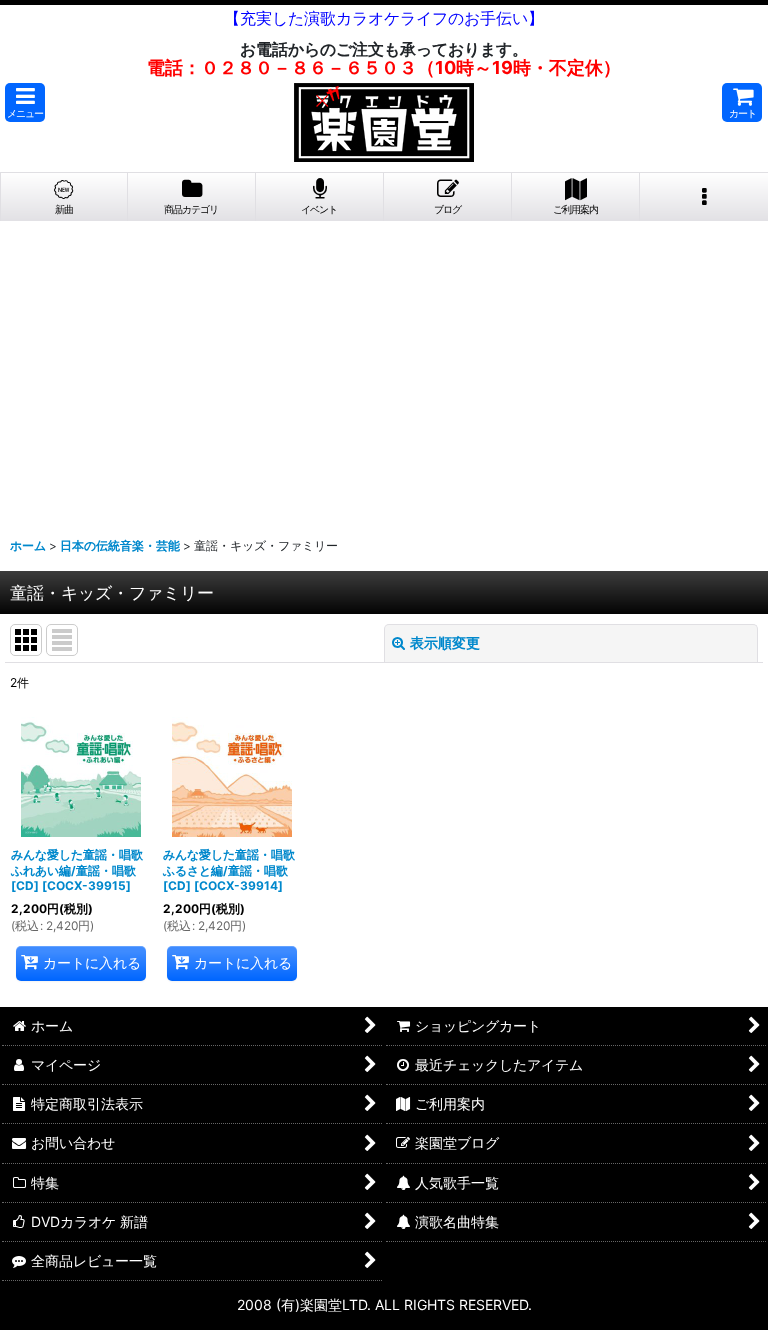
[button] (25, 102)
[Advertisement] (384, 371)
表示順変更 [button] (445, 642)
